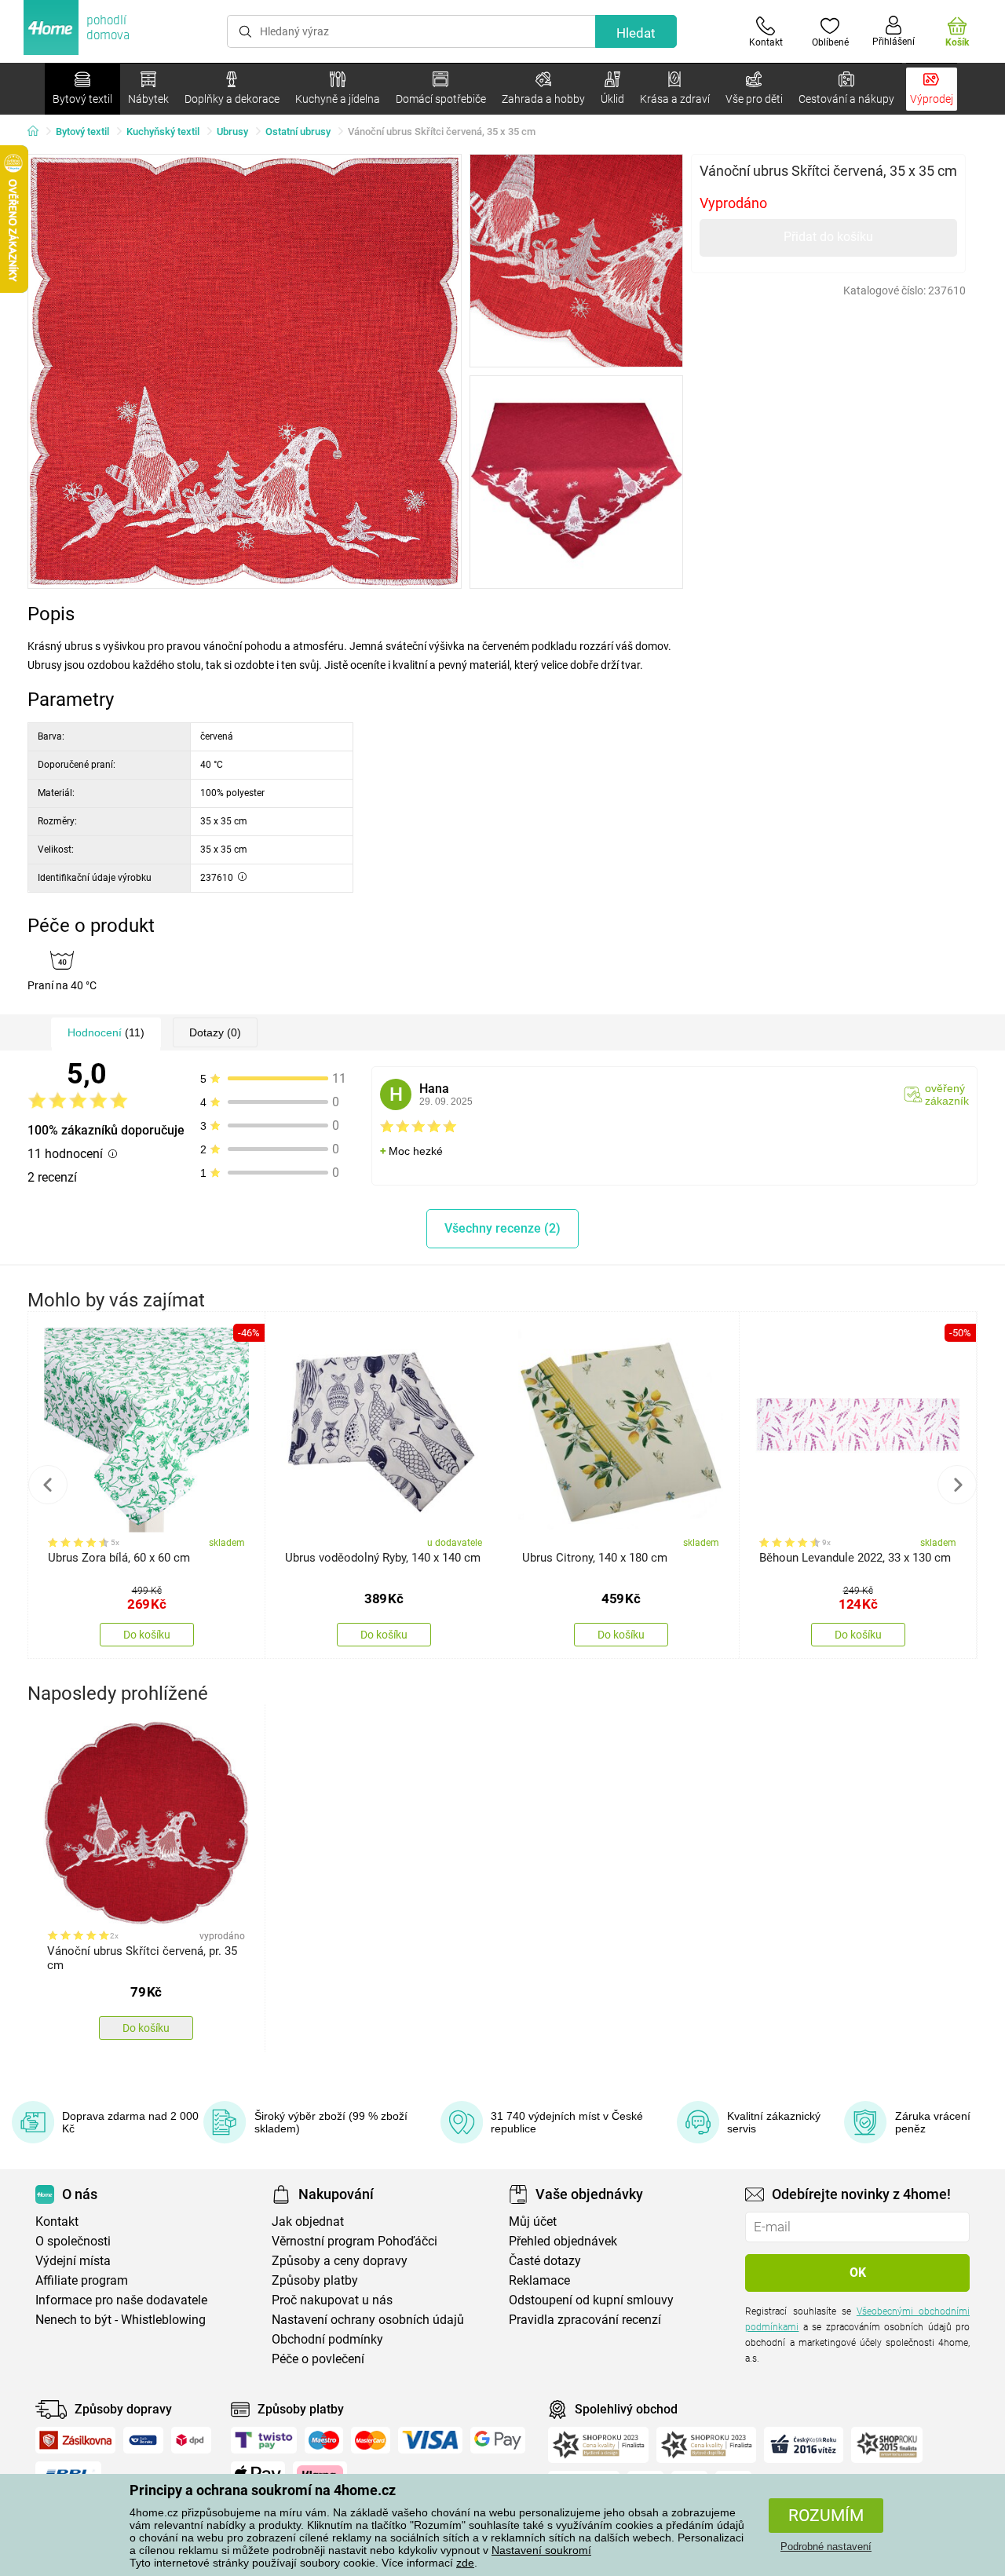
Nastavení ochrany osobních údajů (368, 2320)
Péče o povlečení (318, 2359)
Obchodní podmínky (327, 2339)
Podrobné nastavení (826, 2547)
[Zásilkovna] (75, 2440)
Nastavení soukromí (541, 2550)
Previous (48, 1485)
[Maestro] (324, 2440)
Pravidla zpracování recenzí (585, 2320)
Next (957, 1485)
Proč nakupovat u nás (332, 2300)
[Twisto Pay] (264, 2440)
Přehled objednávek (563, 2241)
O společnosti (73, 2241)
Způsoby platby (315, 2280)
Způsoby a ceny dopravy (340, 2261)
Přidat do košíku (828, 237)
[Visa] (430, 2440)
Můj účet (533, 2222)
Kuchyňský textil (163, 132)
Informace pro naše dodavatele (121, 2300)
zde (465, 2563)
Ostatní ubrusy (298, 132)
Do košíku (147, 1635)
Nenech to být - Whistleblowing (121, 2320)
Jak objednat (308, 2222)
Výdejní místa (73, 2261)
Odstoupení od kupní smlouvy (591, 2300)
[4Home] (38, 132)
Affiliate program (82, 2280)
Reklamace (539, 2280)
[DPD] (192, 2440)
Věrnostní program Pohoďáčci (354, 2241)
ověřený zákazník (947, 1094)
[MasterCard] (371, 2440)
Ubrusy (232, 132)
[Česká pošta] (143, 2440)
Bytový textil (82, 132)
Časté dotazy (545, 2261)
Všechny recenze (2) (502, 1228)
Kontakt (57, 2222)
